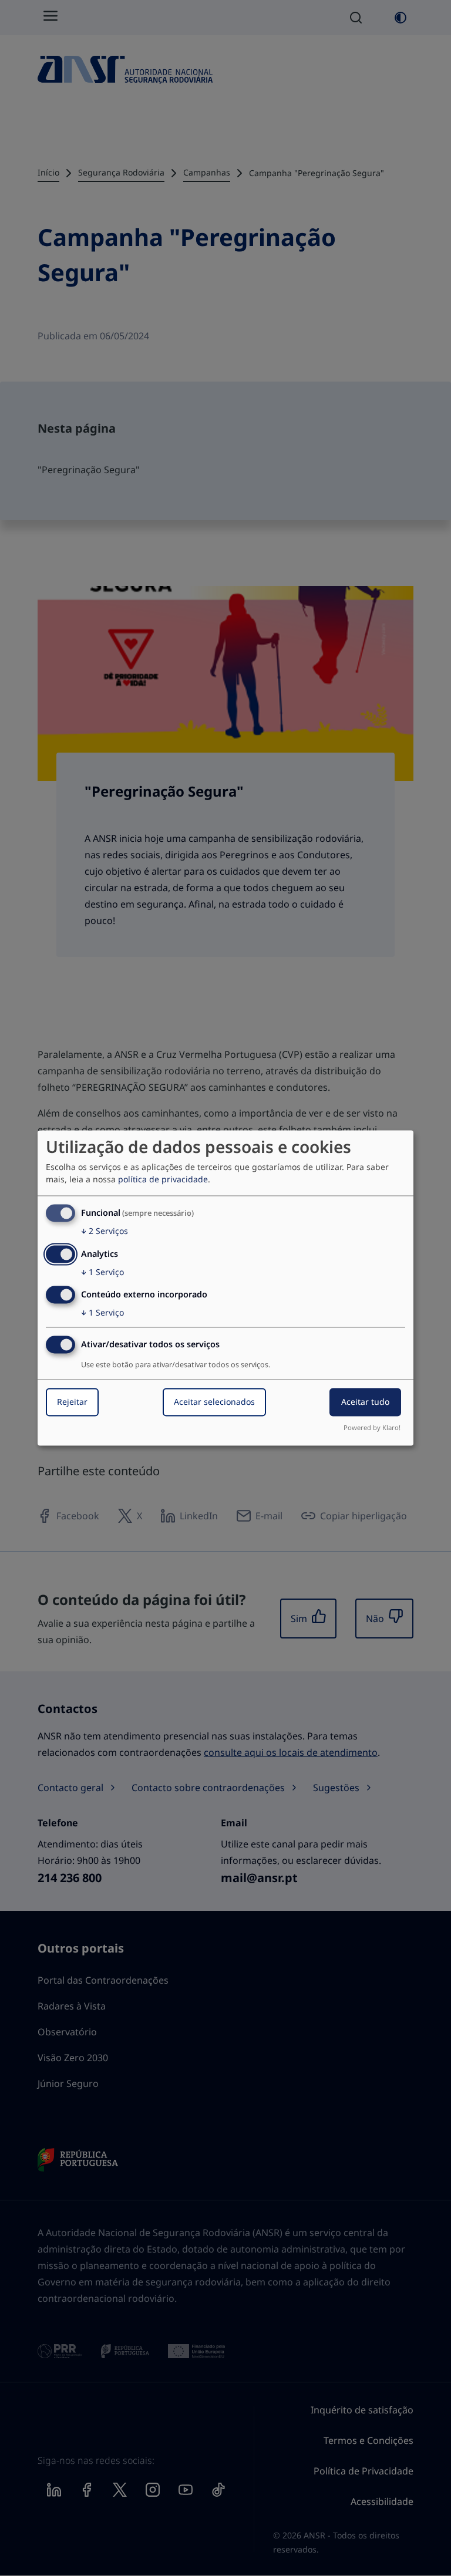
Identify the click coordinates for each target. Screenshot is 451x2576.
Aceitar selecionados (214, 1402)
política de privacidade (163, 1179)
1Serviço (102, 1272)
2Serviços (105, 1231)
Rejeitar (72, 1402)
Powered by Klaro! (372, 1428)
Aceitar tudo (365, 1402)
